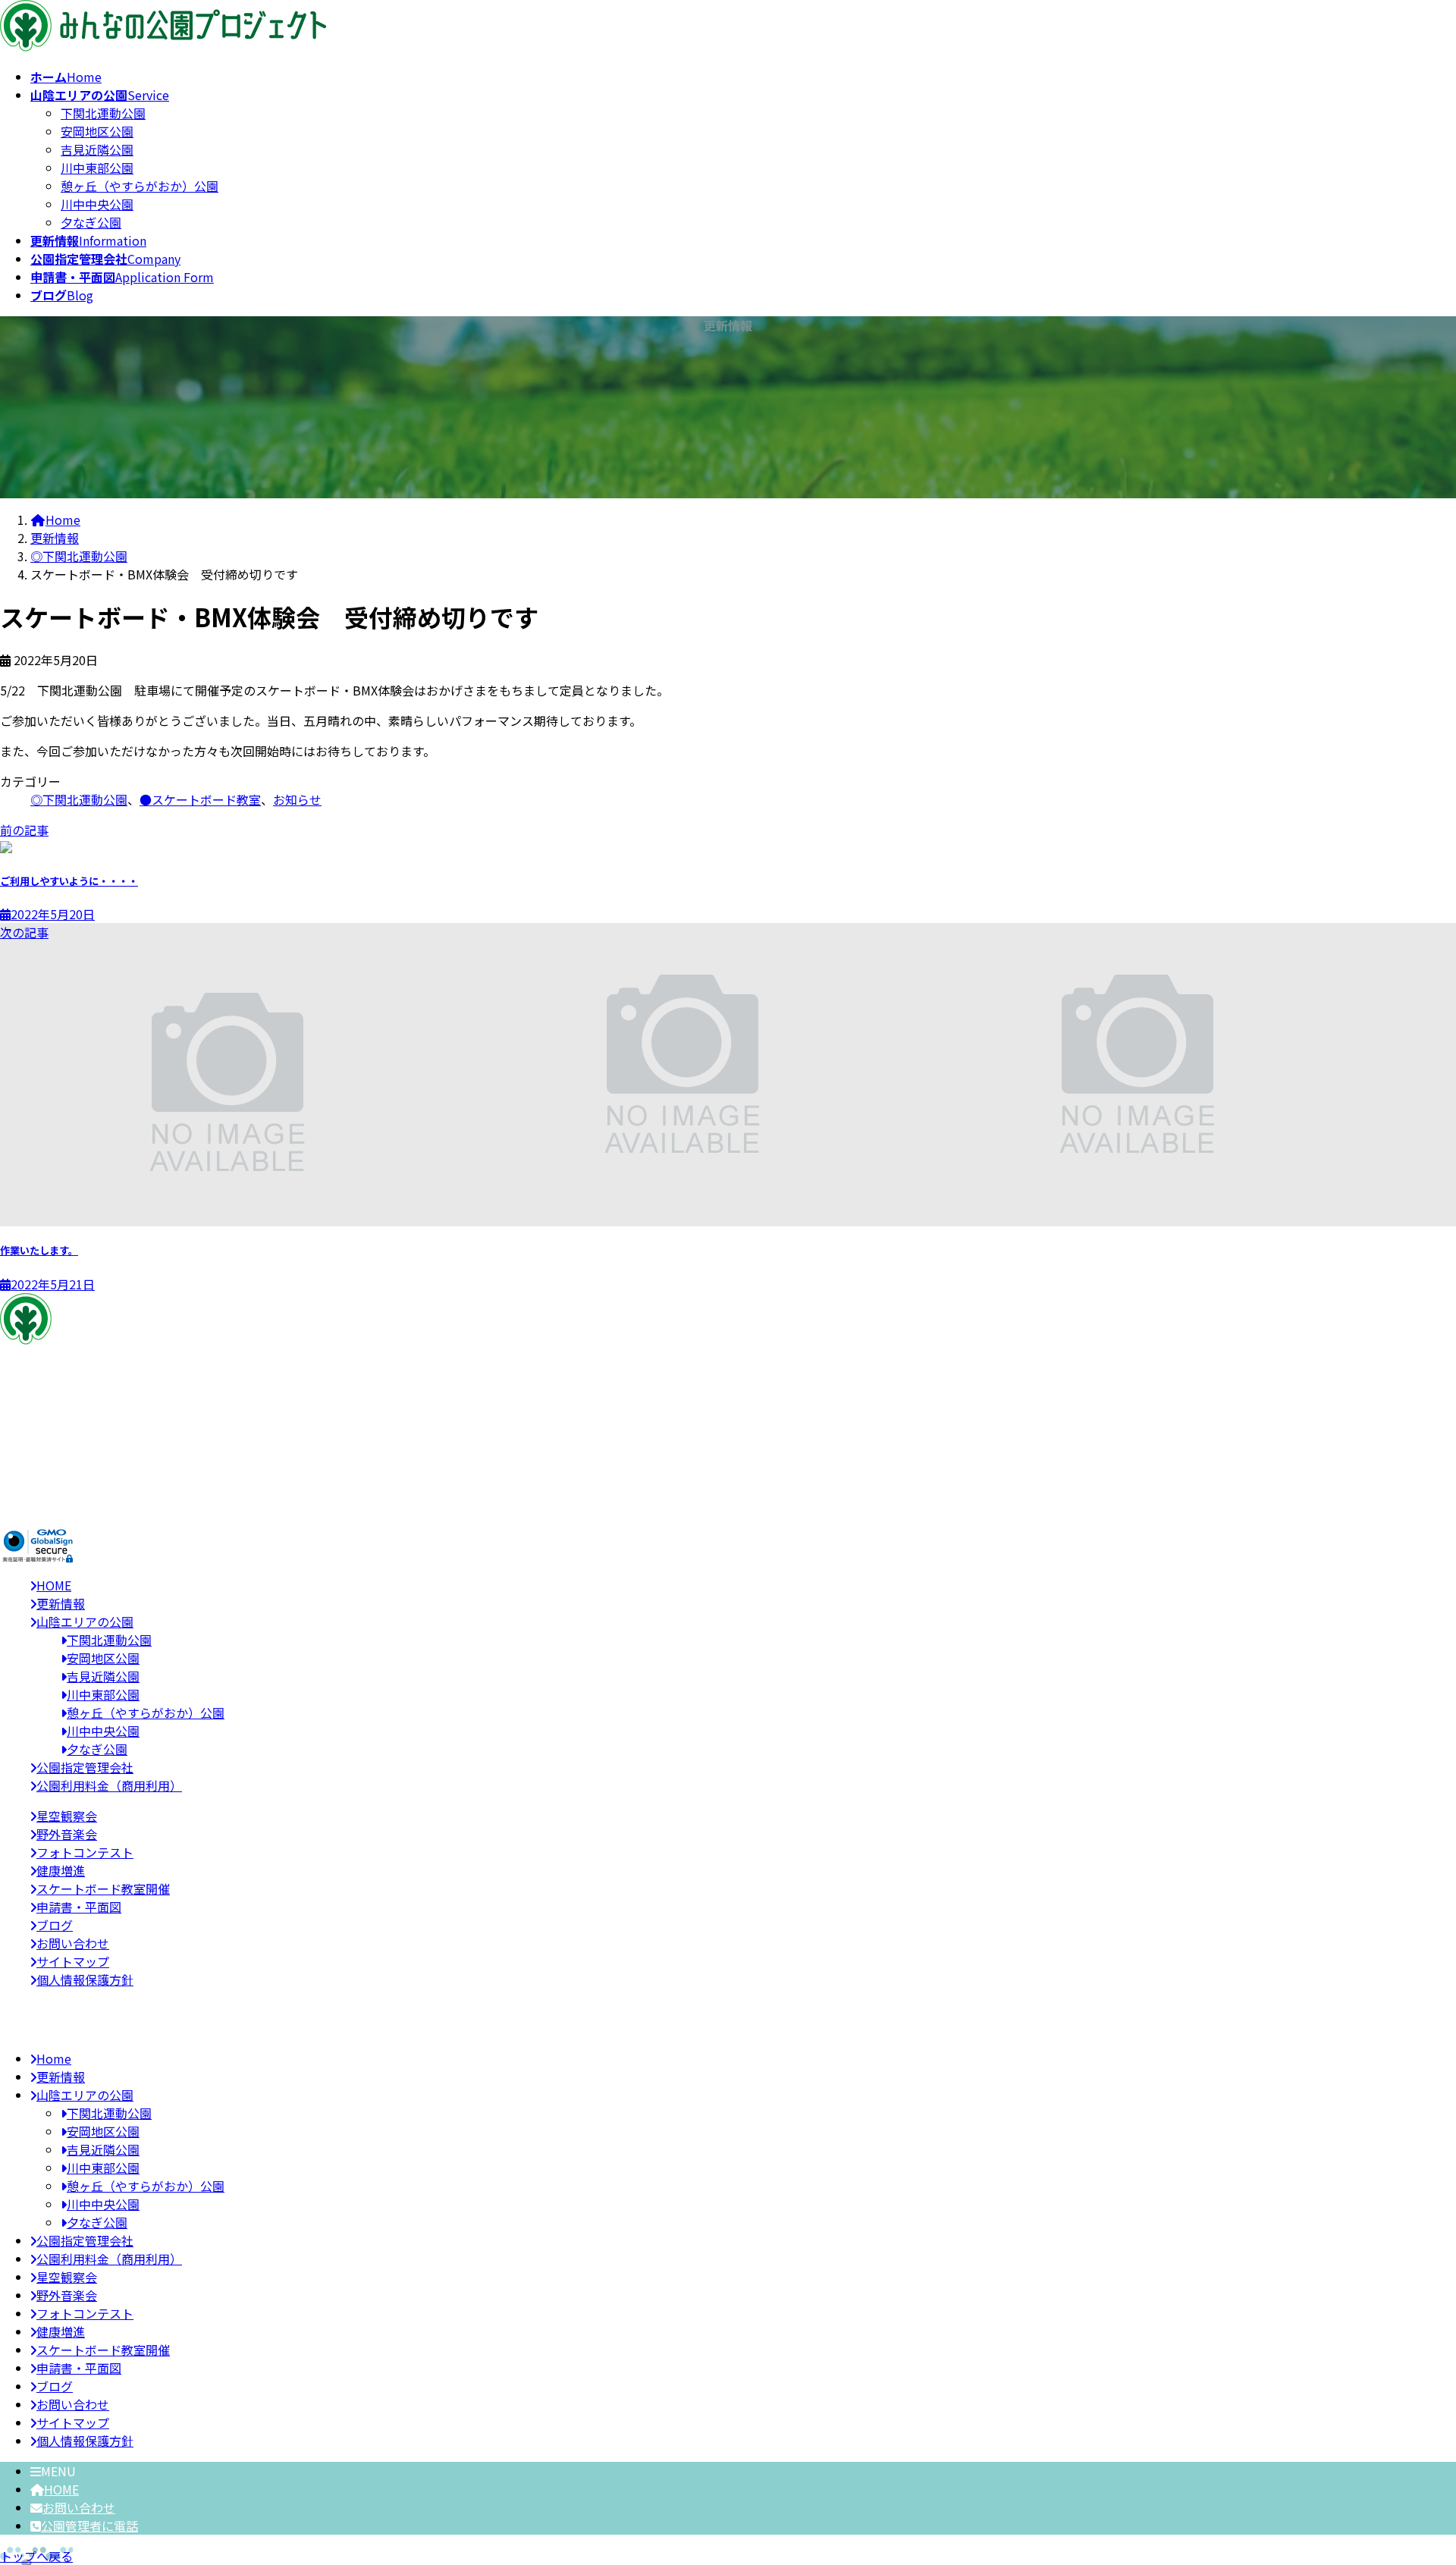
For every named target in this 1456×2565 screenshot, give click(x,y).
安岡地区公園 (97, 131)
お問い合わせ (79, 2507)
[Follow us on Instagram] (38, 1474)
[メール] (39, 1456)
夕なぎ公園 (91, 222)
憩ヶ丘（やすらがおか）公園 (140, 186)
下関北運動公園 (103, 113)
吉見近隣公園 (97, 149)
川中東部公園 (97, 168)
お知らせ (297, 799)
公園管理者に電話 (89, 2526)
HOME (61, 2489)
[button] (728, 1505)
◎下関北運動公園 (79, 799)
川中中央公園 (97, 204)
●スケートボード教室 (200, 799)
